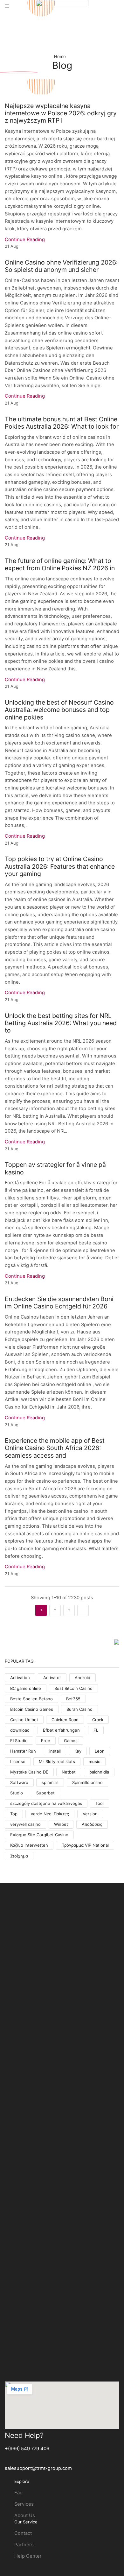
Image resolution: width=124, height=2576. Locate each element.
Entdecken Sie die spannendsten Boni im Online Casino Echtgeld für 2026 (59, 1303)
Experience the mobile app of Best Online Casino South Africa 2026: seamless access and (55, 1448)
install (55, 1751)
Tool (100, 1803)
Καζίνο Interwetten (29, 1845)
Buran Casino (79, 1709)
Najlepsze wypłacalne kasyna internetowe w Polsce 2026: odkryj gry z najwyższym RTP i (61, 113)
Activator (52, 1678)
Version (90, 1814)
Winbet (61, 1824)
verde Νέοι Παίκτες (50, 1814)
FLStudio (19, 1741)
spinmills (50, 1782)
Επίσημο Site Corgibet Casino (39, 1835)
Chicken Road (65, 1720)
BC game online (26, 1688)
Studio (17, 1793)
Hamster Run (23, 1751)
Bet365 (73, 1699)
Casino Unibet (24, 1720)
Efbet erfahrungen (61, 1730)
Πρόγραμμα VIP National (85, 1845)
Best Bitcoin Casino (73, 1688)
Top (14, 1814)
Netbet (69, 1772)
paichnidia (99, 1772)
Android (83, 1678)
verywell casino (25, 1824)
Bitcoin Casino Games (32, 1709)
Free (46, 1741)
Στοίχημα (19, 1856)
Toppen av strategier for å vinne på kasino (55, 1168)
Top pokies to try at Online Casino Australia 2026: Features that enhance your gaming (60, 866)
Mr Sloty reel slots (57, 1761)
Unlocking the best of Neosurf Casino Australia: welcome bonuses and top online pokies (59, 710)
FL (96, 1730)
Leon (100, 1751)
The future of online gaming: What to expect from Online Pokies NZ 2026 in (60, 564)
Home (60, 56)
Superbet (45, 1793)
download (20, 1730)
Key (78, 1751)
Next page (83, 1610)
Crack (98, 1720)
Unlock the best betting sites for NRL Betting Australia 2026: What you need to (61, 1023)
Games (71, 1741)
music (94, 1761)
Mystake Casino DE (29, 1772)
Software (19, 1782)
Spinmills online (87, 1782)
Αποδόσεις (92, 1824)
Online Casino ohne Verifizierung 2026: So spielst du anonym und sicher (61, 266)
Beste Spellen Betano (31, 1699)
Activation (20, 1678)
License (18, 1761)
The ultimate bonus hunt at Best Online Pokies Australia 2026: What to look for (62, 423)
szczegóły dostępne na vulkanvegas (46, 1803)
